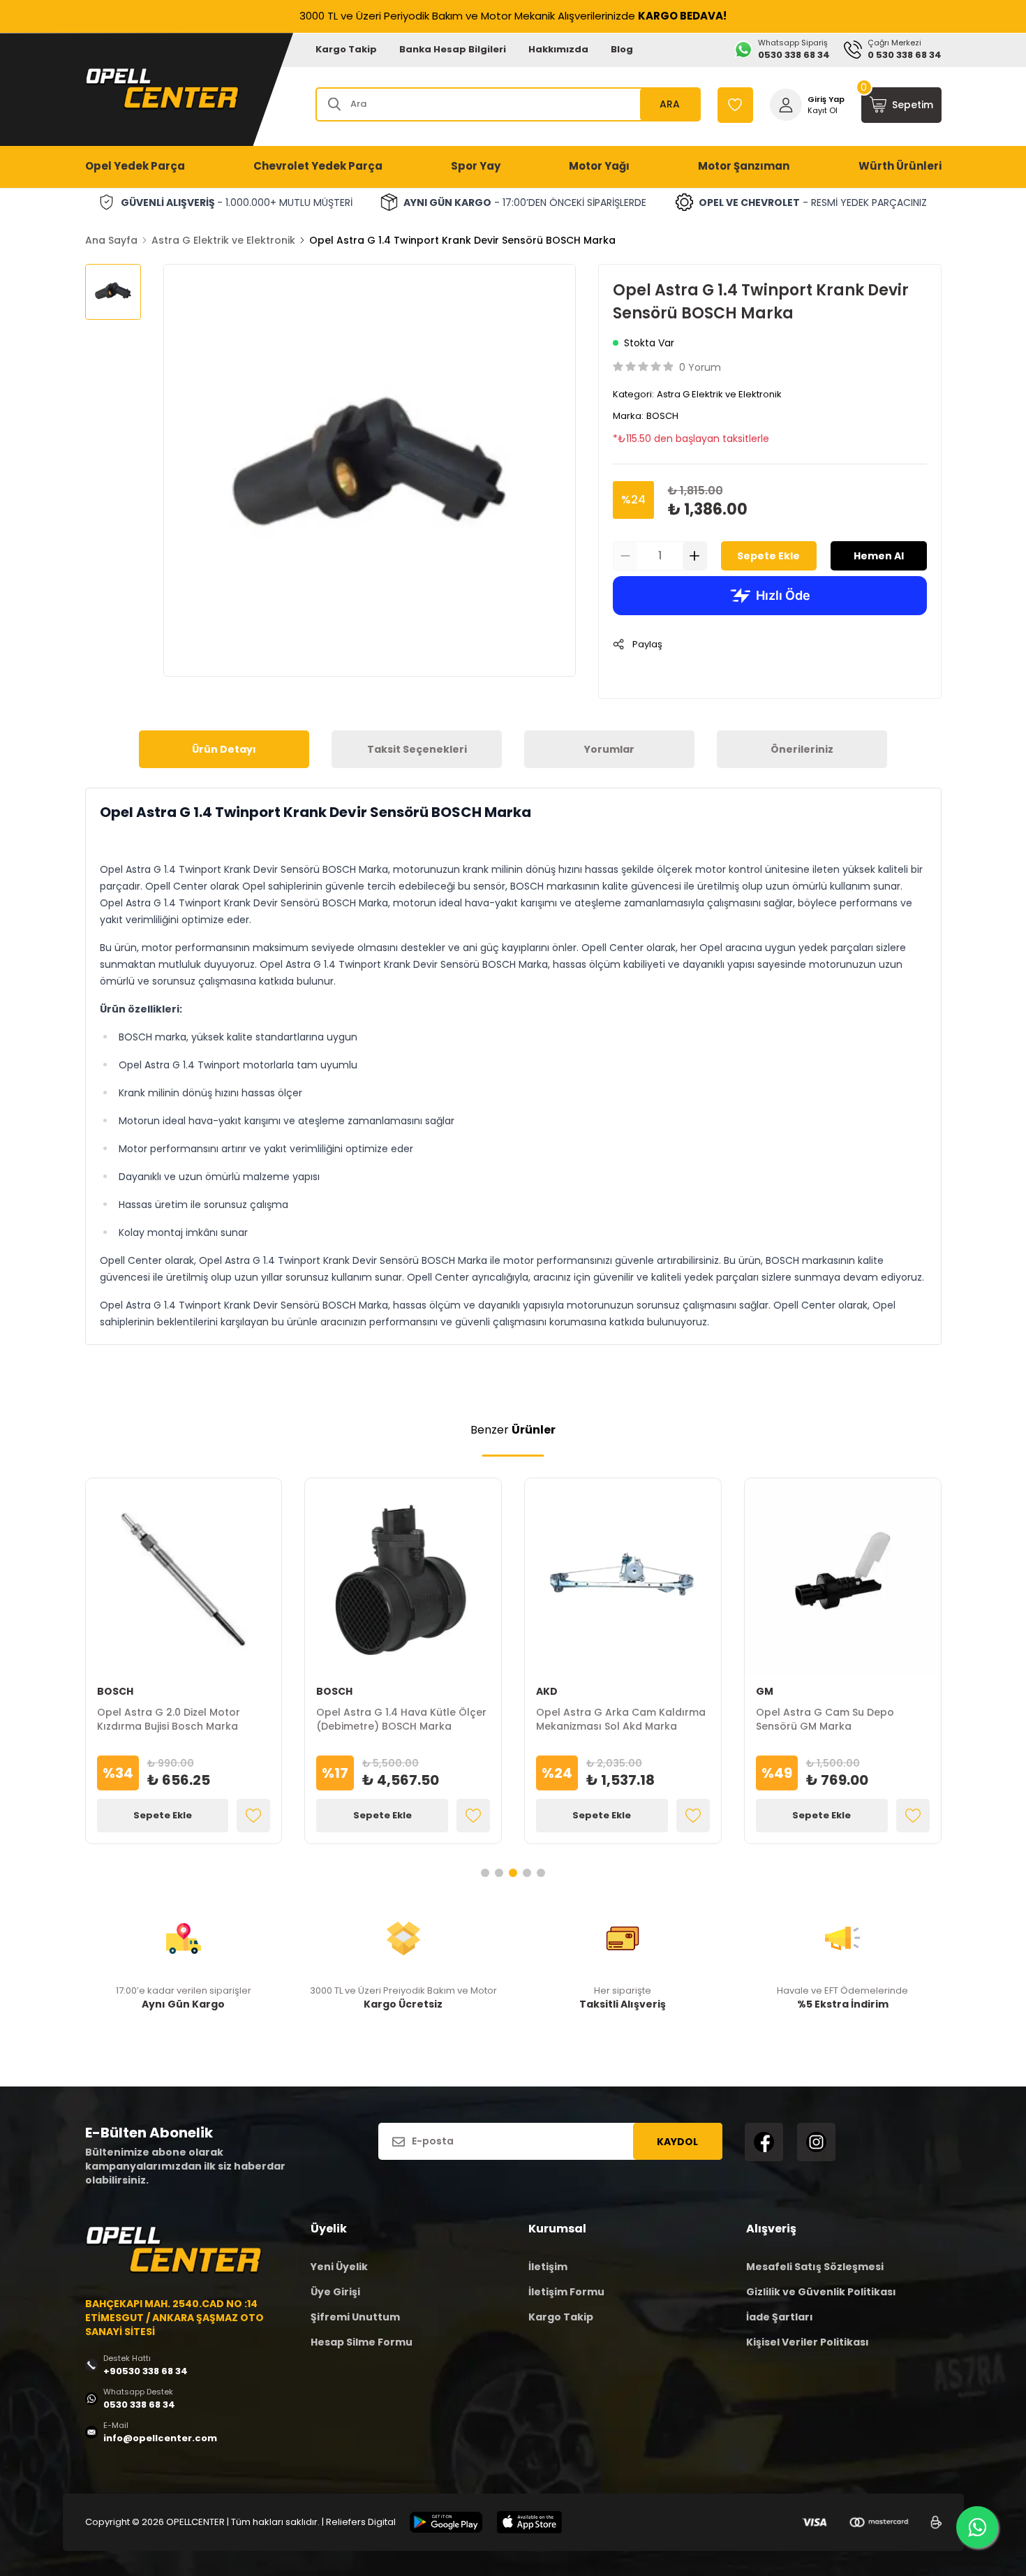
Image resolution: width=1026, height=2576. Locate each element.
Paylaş (647, 644)
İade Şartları (780, 2317)
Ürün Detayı (224, 749)
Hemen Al (879, 556)
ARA (670, 104)
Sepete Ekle (768, 556)
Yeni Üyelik (339, 2267)
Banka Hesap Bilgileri (453, 49)
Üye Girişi (335, 2292)
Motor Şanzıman (744, 166)
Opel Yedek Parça (135, 166)
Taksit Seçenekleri (417, 749)
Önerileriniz (802, 749)
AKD (547, 1691)
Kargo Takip (346, 49)
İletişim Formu (566, 2292)
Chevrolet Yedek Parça (318, 166)
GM (765, 1691)
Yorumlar (609, 749)
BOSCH (662, 416)
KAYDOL (677, 2142)
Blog (622, 49)
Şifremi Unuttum (355, 2317)
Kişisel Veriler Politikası (808, 2342)
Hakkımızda (558, 49)
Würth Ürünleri (900, 166)
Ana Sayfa (111, 240)
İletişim (548, 2267)
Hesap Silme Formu (362, 2342)
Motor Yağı (599, 166)
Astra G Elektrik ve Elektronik (223, 240)
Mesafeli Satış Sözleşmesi (815, 2267)
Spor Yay (476, 166)
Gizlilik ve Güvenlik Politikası (821, 2292)
